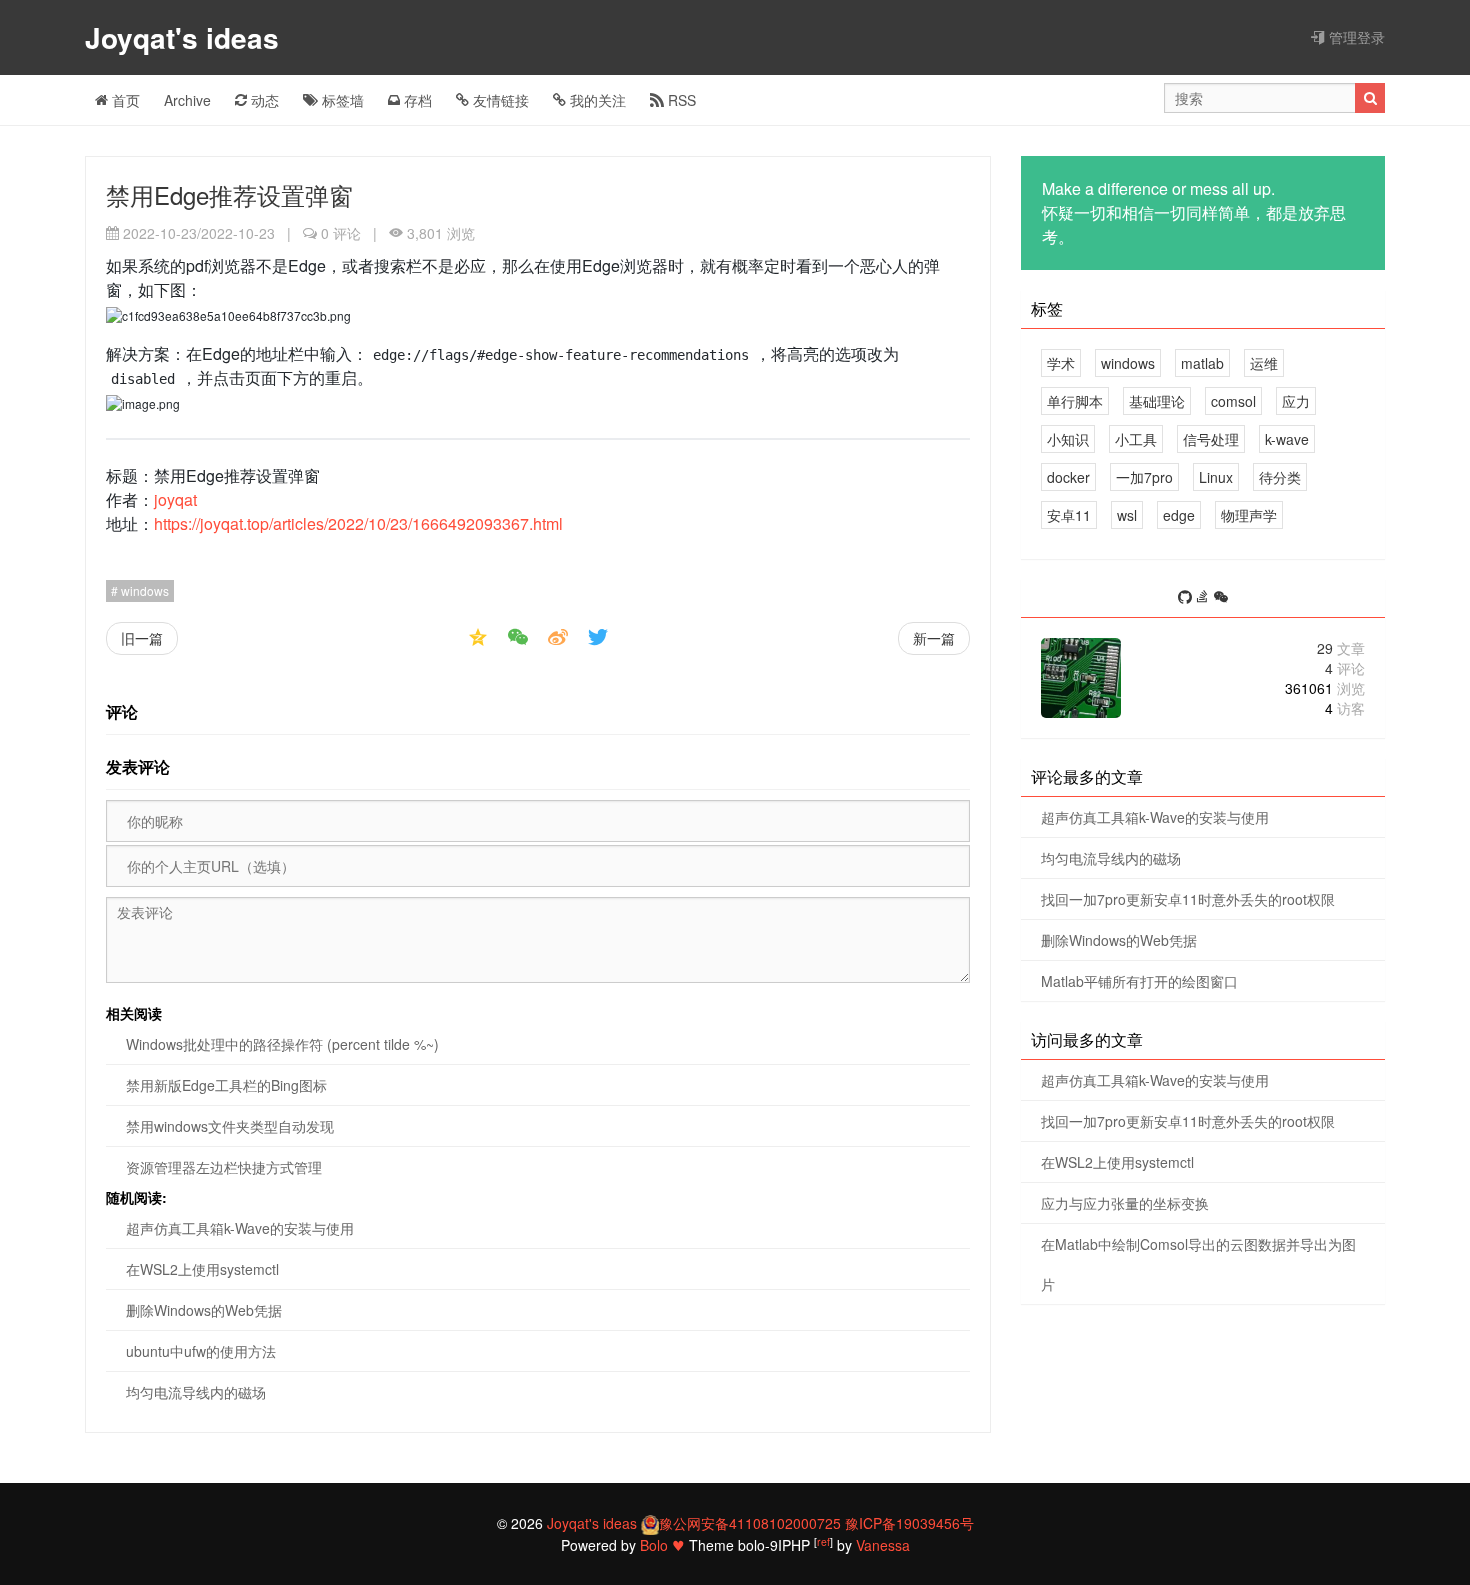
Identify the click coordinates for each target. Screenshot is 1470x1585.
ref (823, 1541)
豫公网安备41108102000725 (750, 1523)
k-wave (1287, 439)
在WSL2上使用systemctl (202, 1269)
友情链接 (499, 100)
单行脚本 (1075, 401)
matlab (1202, 363)
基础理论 (1157, 401)
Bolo (654, 1545)
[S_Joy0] (1221, 597)
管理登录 (1355, 37)
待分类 (1280, 477)
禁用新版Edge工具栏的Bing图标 (226, 1085)
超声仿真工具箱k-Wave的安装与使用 (240, 1228)
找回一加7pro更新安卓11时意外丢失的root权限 (1188, 899)
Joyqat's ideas (186, 37)
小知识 (1068, 439)
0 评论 (341, 233)
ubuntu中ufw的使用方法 (201, 1351)
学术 (1061, 363)
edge (1179, 515)
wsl (1127, 515)
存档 (416, 100)
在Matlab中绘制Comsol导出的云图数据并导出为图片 (1198, 1264)
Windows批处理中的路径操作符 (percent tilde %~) (282, 1044)
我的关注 (596, 100)
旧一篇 (142, 638)
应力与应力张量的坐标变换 (1125, 1203)
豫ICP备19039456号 (909, 1523)
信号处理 (1211, 439)
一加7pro (1144, 477)
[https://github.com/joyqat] (1187, 597)
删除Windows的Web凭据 (204, 1310)
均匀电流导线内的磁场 (196, 1392)
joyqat (175, 499)
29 (1341, 648)
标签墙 (341, 100)
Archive (187, 100)
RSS (680, 100)
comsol (1233, 401)
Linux (1216, 477)
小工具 (1136, 439)
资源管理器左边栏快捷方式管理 (224, 1167)
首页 (124, 100)
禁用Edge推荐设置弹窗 (229, 194)
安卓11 (1069, 515)
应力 (1296, 401)
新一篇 (934, 638)
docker (1068, 477)
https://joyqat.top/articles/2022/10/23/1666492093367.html (358, 523)
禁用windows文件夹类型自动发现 (230, 1126)
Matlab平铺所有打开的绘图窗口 (1139, 981)
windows (143, 590)
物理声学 (1249, 515)
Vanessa (883, 1545)
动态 (263, 100)
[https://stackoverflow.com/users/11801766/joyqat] (1205, 597)
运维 (1264, 363)
